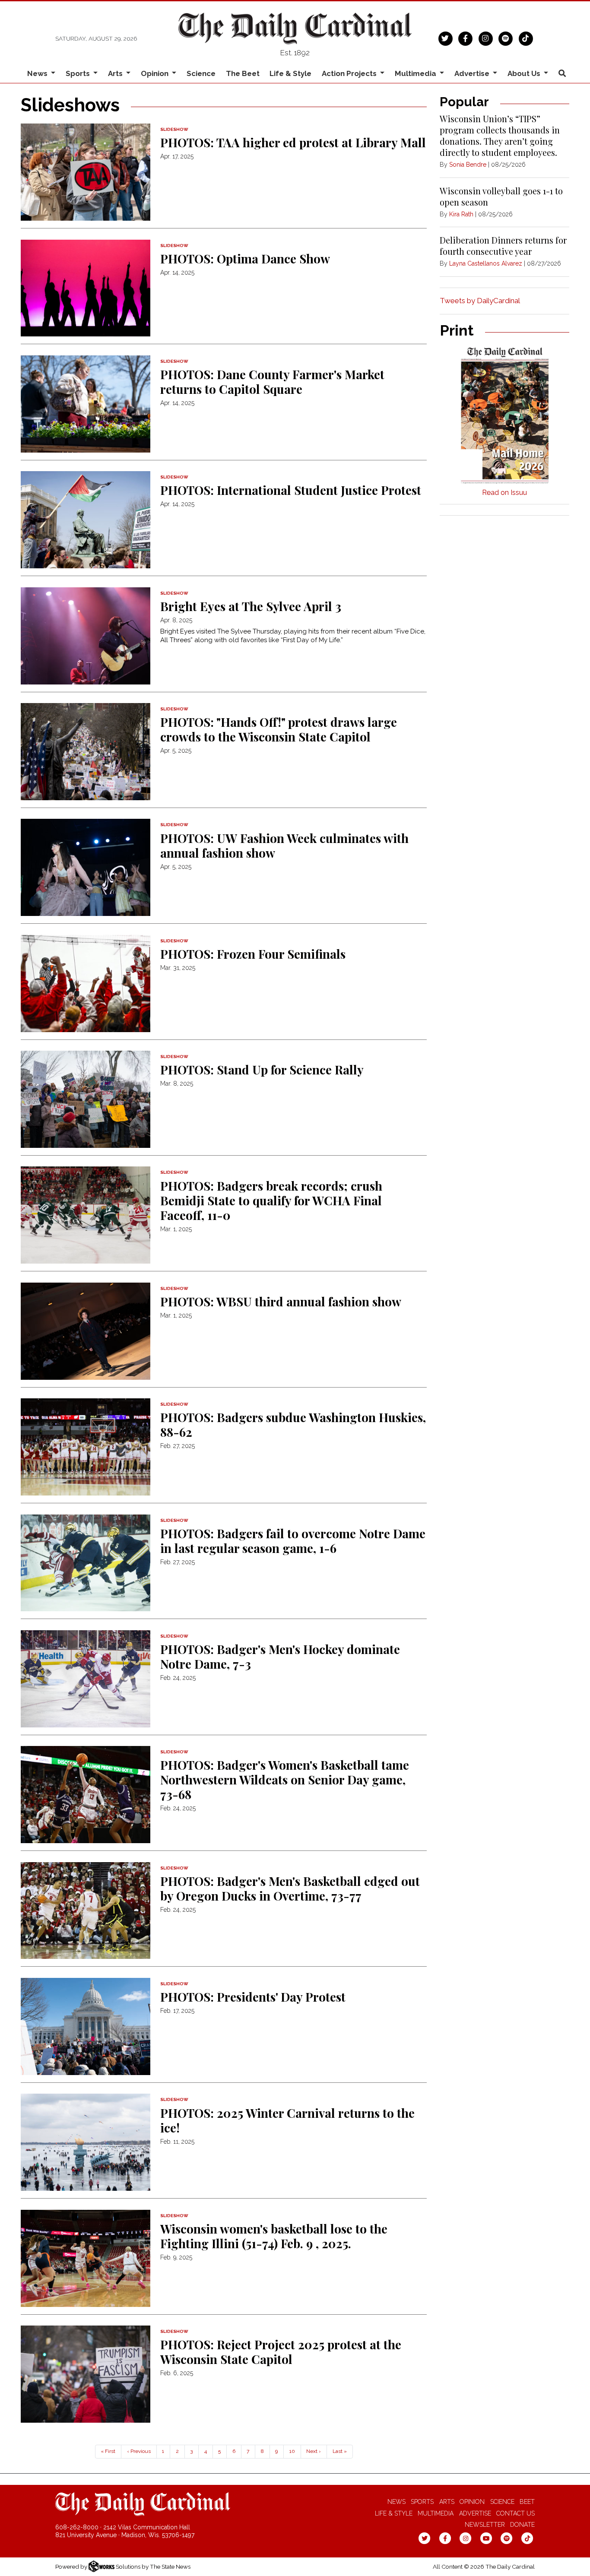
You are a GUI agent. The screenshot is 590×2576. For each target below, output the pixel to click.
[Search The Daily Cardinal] (562, 74)
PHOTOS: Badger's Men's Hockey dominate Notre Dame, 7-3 (280, 1656)
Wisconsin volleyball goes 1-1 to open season (501, 196)
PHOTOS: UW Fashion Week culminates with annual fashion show (284, 845)
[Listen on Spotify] (506, 38)
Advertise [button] (473, 73)
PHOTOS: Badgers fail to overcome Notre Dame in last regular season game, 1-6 (293, 1541)
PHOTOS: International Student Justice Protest (291, 490)
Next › (314, 2451)
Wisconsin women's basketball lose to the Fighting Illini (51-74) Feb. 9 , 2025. (274, 2236)
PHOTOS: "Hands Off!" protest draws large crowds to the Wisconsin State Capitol (279, 729)
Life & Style (290, 73)
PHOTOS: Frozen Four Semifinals (253, 954)
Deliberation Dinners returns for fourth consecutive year (503, 246)
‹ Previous (139, 2451)
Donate (522, 2525)
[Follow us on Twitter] (446, 38)
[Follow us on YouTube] (486, 2538)
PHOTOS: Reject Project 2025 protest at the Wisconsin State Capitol (281, 2352)
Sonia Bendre (468, 165)
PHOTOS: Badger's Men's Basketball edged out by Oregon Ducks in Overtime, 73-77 (290, 1888)
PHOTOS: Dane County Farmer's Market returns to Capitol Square (272, 382)
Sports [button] (79, 73)
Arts (447, 2502)
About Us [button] (525, 73)
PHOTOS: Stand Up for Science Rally (262, 1069)
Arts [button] (116, 73)
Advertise (475, 2513)
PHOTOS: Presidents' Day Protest (253, 1997)
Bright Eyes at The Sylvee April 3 (251, 606)
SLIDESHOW (174, 129)
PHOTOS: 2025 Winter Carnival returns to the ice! (287, 2120)
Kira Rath (461, 214)
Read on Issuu (504, 493)
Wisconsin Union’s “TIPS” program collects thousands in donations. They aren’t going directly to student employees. (500, 135)
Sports (422, 2502)
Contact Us (515, 2513)
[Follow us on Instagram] (486, 38)
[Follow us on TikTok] (526, 38)
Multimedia (436, 2513)
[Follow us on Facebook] (465, 38)
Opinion (472, 2502)
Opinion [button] (155, 73)
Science (201, 73)
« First (108, 2451)
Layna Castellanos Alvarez (486, 263)
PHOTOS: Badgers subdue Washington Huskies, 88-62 (293, 1424)
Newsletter (485, 2525)
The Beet (243, 73)
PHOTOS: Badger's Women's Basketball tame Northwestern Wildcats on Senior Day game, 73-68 (285, 1779)
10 (292, 2451)
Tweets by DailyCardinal (480, 301)
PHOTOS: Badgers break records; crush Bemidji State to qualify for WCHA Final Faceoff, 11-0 (271, 1200)
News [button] (38, 73)
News (397, 2502)
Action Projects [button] (350, 73)
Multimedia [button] (416, 73)
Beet (527, 2502)
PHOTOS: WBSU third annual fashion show (281, 1301)
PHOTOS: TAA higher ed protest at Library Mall (293, 142)
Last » (340, 2451)
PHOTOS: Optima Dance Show (245, 258)
